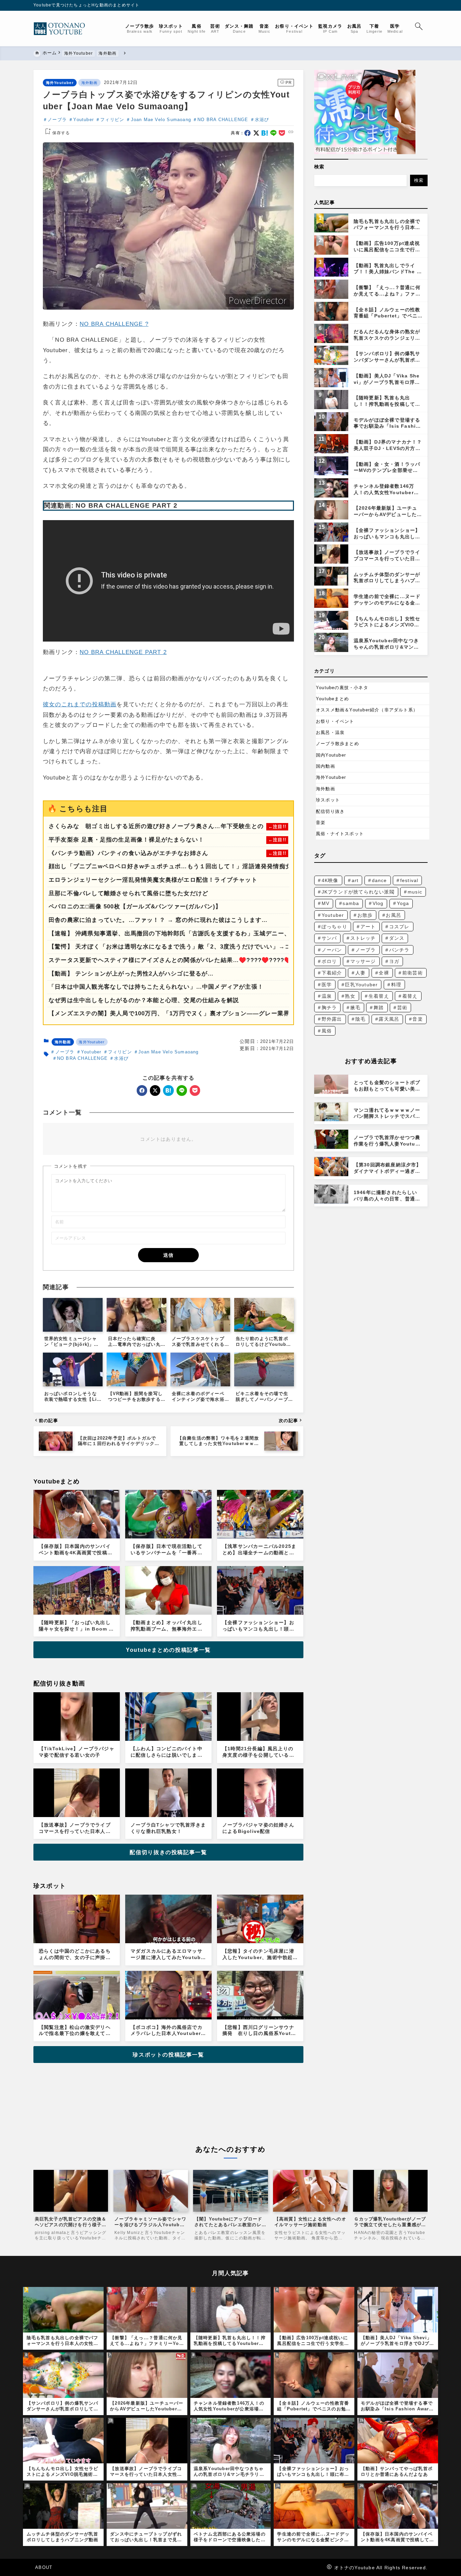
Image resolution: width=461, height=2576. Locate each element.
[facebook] (248, 133)
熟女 (350, 996)
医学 (327, 985)
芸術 (402, 1008)
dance (379, 880)
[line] (274, 133)
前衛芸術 (413, 973)
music (415, 892)
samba (351, 903)
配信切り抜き (330, 811)
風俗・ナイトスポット (340, 834)
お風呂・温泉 (330, 732)
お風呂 (394, 915)
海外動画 (90, 83)
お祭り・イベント (335, 721)
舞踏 (379, 1008)
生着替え (379, 996)
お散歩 (365, 915)
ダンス (397, 938)
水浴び (262, 120)
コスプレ (399, 927)
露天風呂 (389, 1019)
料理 (396, 985)
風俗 (327, 1031)
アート (368, 927)
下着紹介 (332, 973)
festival (409, 880)
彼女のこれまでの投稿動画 (80, 704)
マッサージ (363, 961)
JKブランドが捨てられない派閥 (358, 892)
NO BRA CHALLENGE (223, 120)
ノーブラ (57, 120)
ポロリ (329, 961)
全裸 (384, 973)
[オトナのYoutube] (62, 29)
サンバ (329, 938)
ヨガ (394, 961)
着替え (410, 996)
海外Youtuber (60, 83)
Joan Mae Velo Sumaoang (161, 120)
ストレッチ (363, 938)
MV (326, 903)
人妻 (360, 973)
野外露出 (332, 1019)
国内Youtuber (331, 755)
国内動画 (326, 766)
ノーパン (332, 950)
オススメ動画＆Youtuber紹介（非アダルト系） (367, 710)
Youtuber (84, 120)
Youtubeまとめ (332, 699)
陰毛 (360, 1019)
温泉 (327, 996)
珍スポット (328, 800)
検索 (319, 167)
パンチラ (399, 950)
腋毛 (355, 1008)
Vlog (378, 903)
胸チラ (329, 1008)
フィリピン (112, 120)
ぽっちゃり (334, 927)
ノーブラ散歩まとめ (337, 744)
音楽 (321, 823)
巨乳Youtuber (361, 985)
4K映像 (330, 880)
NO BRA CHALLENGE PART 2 (123, 652)
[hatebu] (265, 133)
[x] (256, 133)
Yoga (403, 903)
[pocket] (282, 133)
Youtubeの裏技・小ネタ (342, 688)
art (355, 880)
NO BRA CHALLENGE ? (114, 324)
